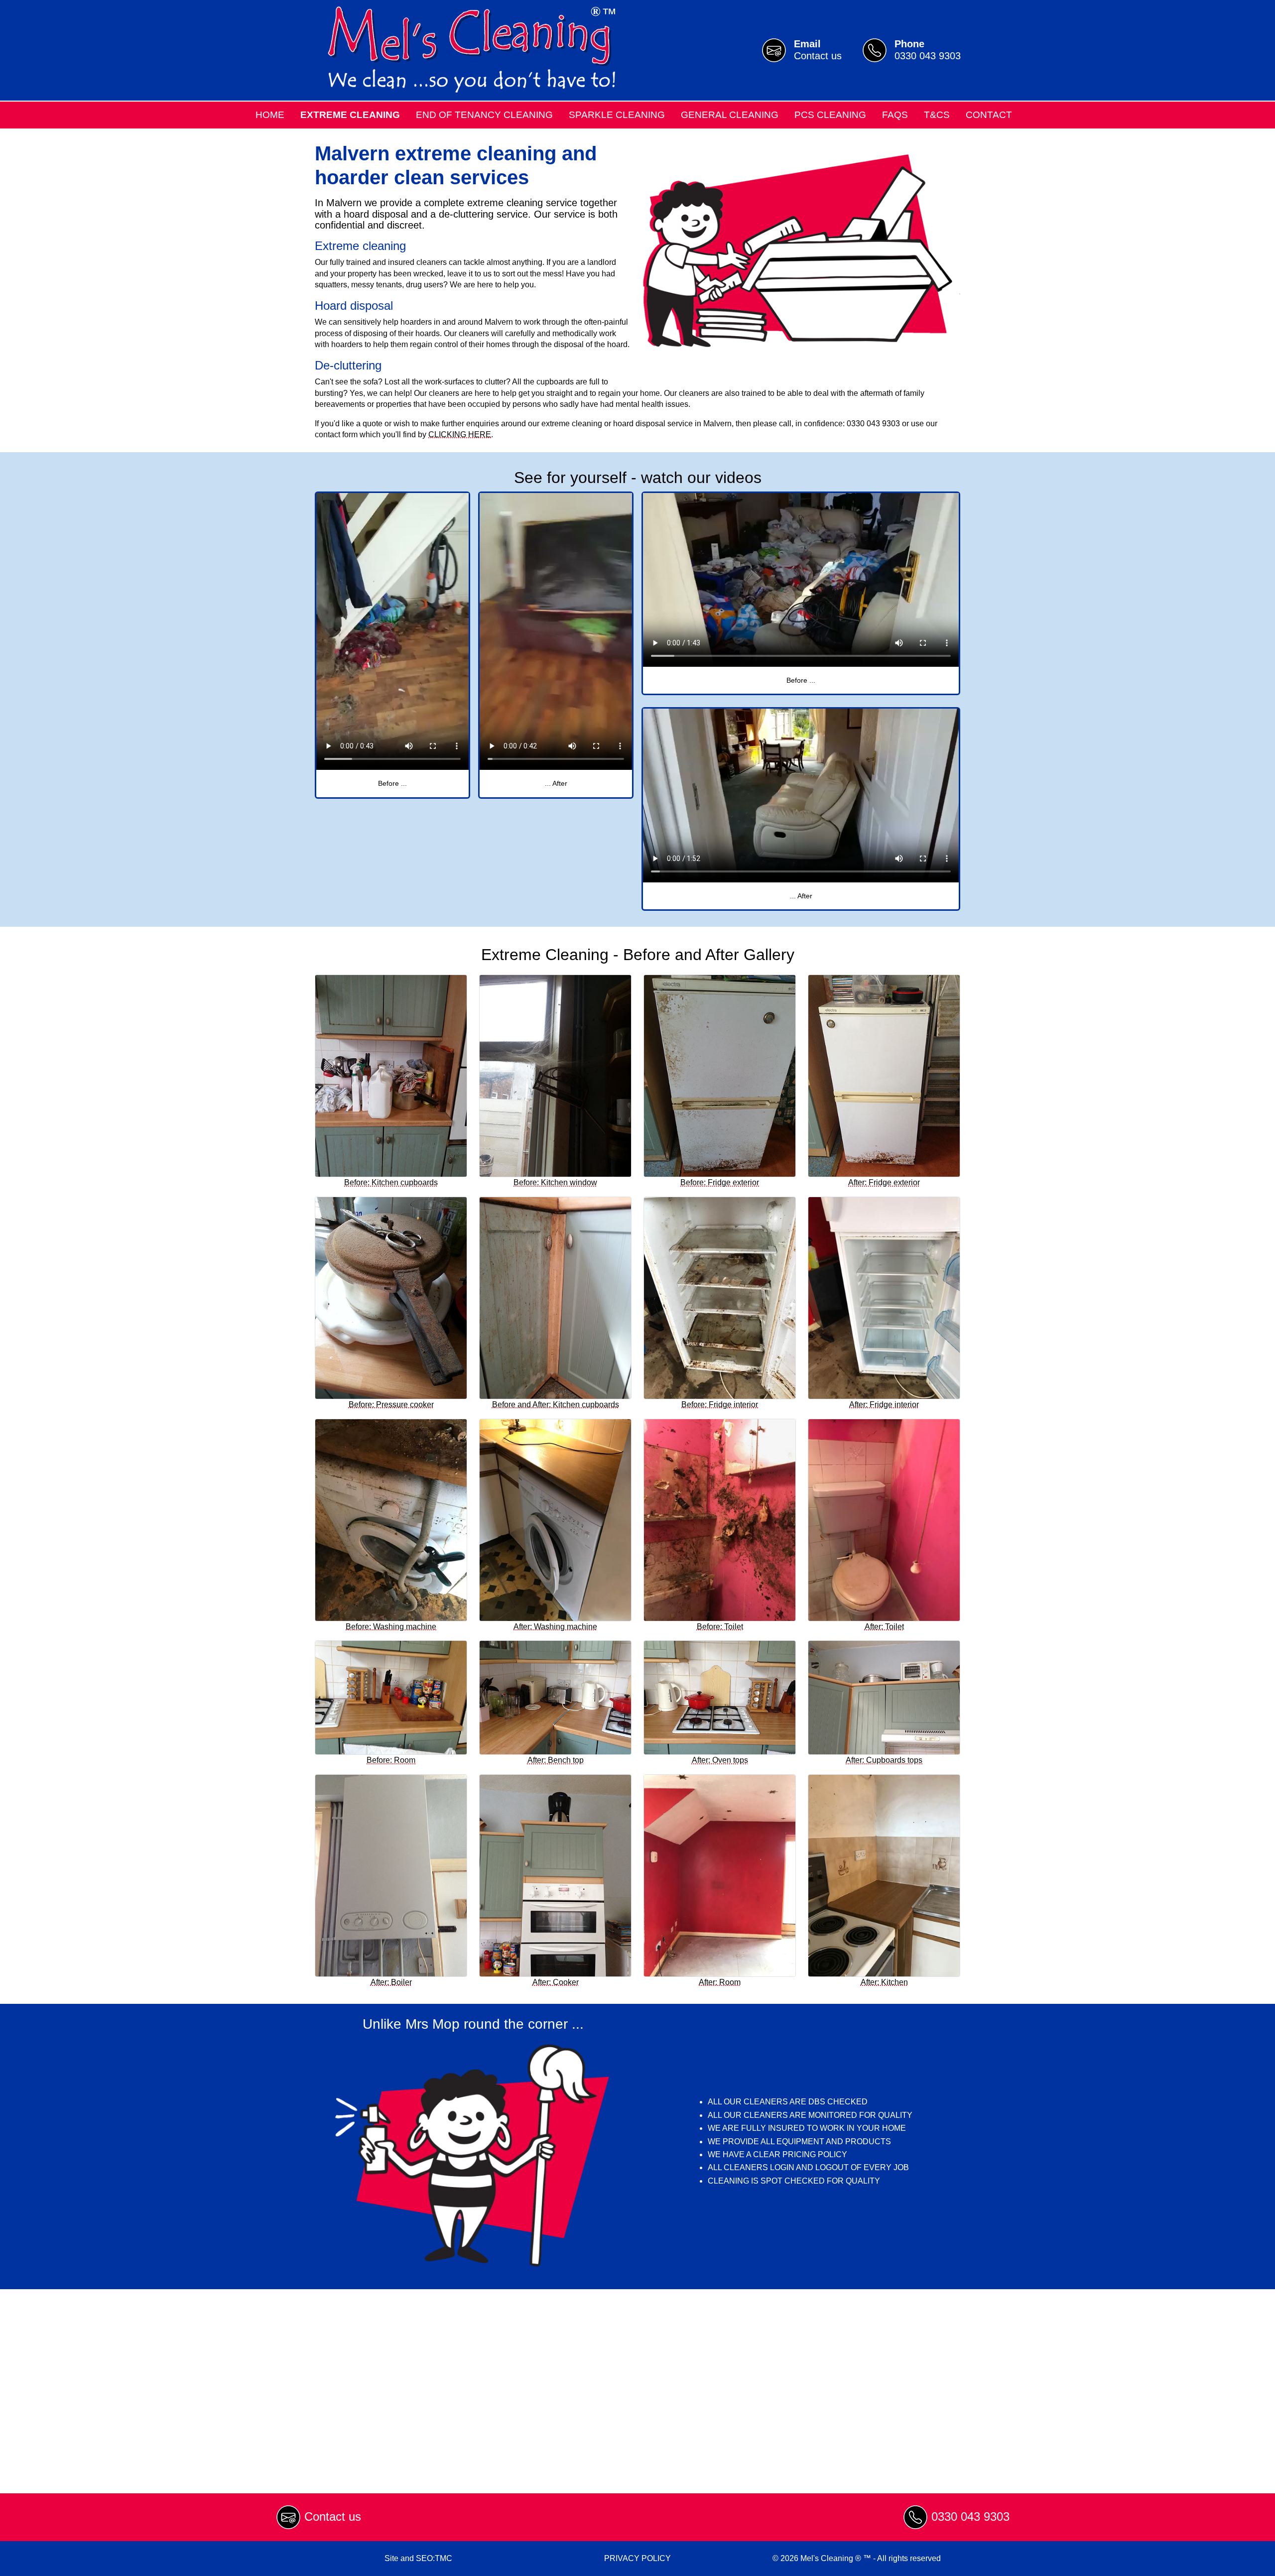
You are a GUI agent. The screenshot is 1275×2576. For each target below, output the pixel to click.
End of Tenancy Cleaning (484, 115)
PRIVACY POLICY (637, 2558)
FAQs (895, 115)
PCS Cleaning (830, 115)
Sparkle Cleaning (617, 115)
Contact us (333, 2516)
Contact (989, 115)
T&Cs (937, 115)
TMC (444, 2558)
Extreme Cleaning (350, 115)
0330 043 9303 (970, 2516)
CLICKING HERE (460, 434)
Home (270, 115)
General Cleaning (730, 115)
